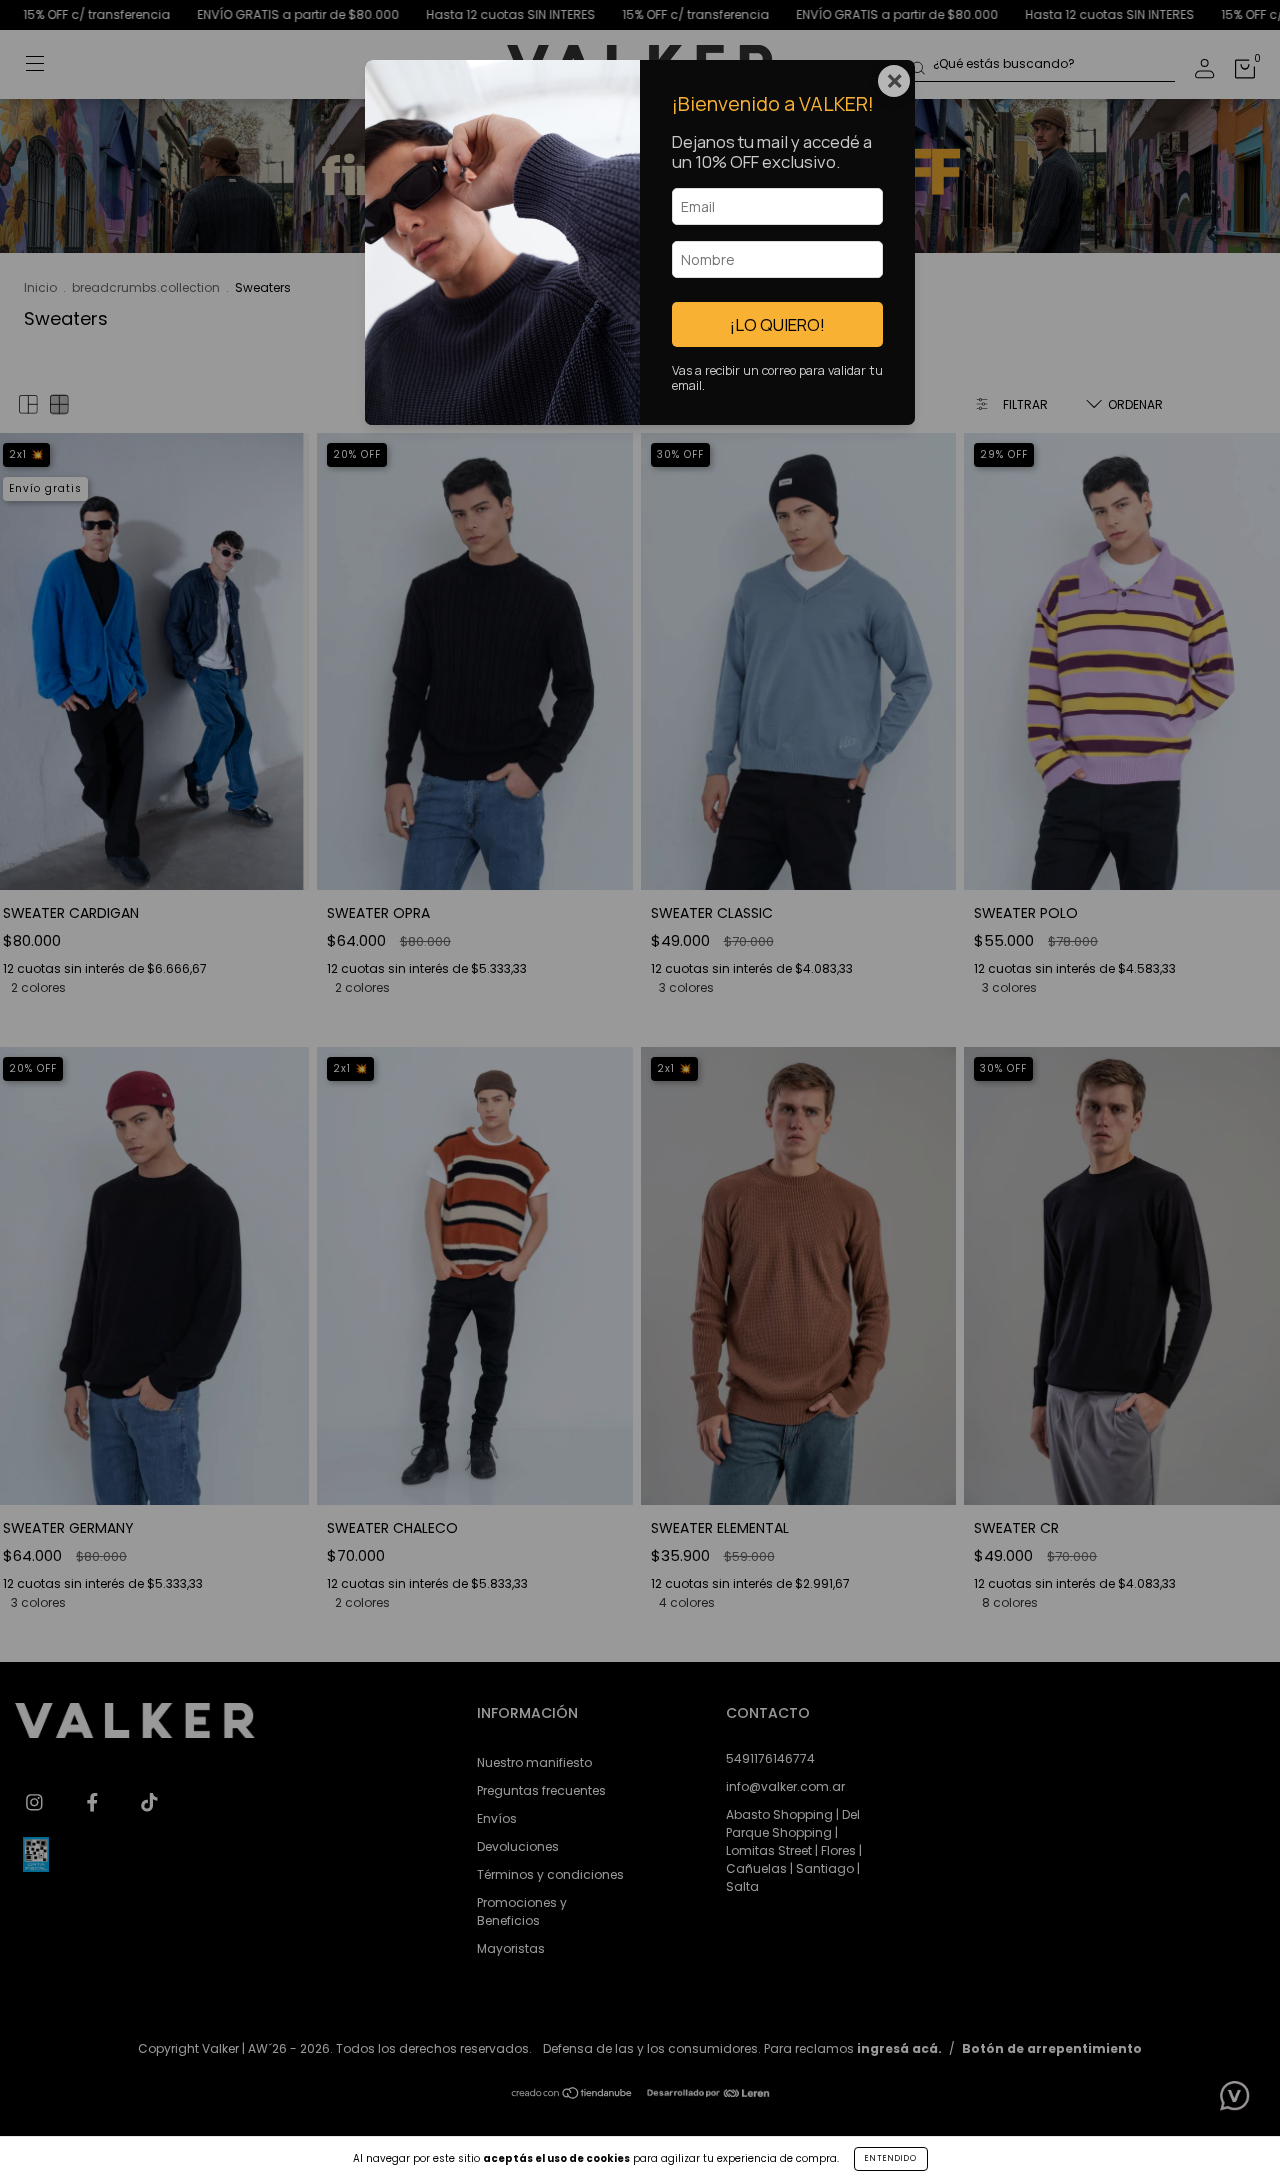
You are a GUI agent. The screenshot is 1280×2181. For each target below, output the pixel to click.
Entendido (891, 2158)
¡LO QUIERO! (777, 324)
